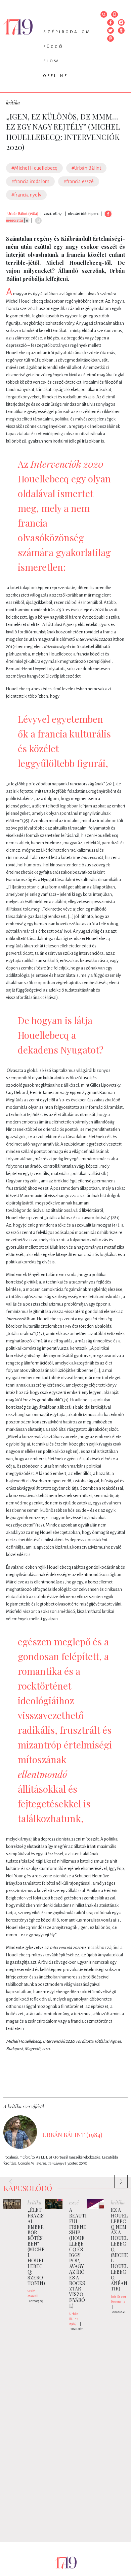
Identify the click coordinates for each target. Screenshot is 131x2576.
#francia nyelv (26, 195)
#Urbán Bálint (86, 168)
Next (118, 2178)
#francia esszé (79, 181)
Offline (56, 76)
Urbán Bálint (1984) (23, 214)
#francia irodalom (30, 181)
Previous (7, 2178)
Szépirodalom (67, 32)
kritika (13, 103)
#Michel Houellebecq (34, 168)
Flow (52, 61)
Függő (53, 47)
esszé (74, 2203)
